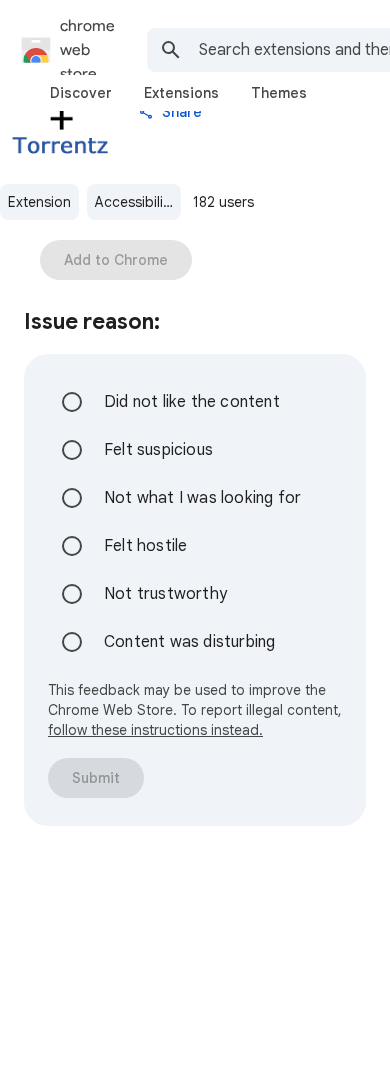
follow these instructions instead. (155, 730)
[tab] (81, 93)
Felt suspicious (158, 450)
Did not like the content (192, 402)
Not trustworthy (165, 594)
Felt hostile (145, 546)
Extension (39, 202)
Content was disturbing (189, 642)
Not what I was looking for (202, 498)
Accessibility (135, 202)
